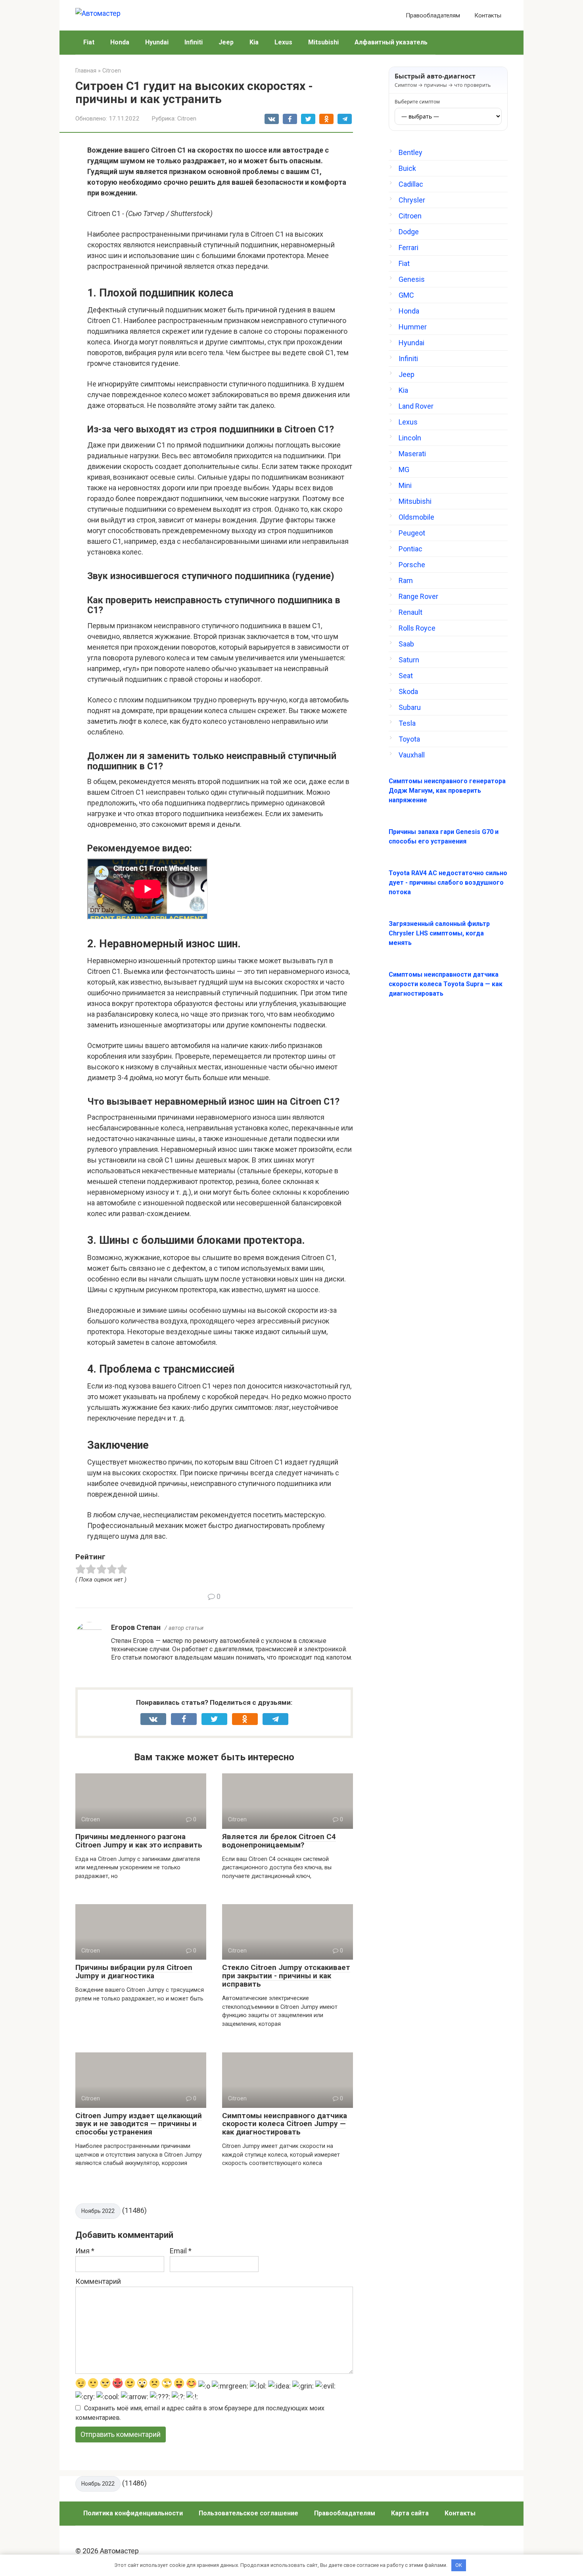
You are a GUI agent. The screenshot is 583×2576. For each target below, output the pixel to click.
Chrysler (412, 200)
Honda (120, 42)
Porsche (412, 565)
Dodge (409, 232)
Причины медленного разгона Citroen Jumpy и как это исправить (139, 1841)
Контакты (488, 15)
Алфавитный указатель (391, 42)
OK (459, 2565)
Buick (407, 168)
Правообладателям (433, 15)
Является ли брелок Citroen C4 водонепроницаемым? (279, 1841)
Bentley (410, 152)
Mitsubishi (323, 42)
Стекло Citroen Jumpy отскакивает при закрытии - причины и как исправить (286, 1976)
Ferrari (408, 248)
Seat (406, 676)
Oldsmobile (416, 517)
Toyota (409, 739)
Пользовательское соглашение (248, 2513)
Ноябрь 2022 (98, 2211)
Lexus (283, 42)
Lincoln (410, 438)
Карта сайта (410, 2513)
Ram (406, 580)
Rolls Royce (417, 628)
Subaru (410, 707)
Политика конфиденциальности (133, 2513)
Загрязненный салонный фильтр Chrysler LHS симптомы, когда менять (439, 933)
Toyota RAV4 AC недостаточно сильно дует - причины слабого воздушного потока (448, 883)
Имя (85, 2251)
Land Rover (416, 406)
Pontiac (410, 549)
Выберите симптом (417, 102)
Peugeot (412, 533)
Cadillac (411, 184)
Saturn (409, 660)
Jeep (226, 42)
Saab (406, 644)
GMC (406, 295)
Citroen (187, 119)
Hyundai (157, 42)
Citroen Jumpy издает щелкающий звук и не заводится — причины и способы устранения (139, 2124)
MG (404, 469)
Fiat (89, 42)
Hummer (413, 327)
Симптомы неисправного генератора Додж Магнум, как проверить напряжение (447, 791)
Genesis (412, 279)
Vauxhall (412, 755)
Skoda (408, 691)
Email (181, 2251)
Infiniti (194, 42)
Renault (410, 612)
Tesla (407, 723)
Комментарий (98, 2281)
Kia (254, 42)
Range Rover (418, 596)
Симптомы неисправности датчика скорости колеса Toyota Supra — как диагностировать (446, 984)
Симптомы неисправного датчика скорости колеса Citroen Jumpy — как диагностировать (285, 2124)
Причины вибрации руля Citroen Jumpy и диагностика (134, 1972)
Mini (405, 485)
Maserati (412, 454)
